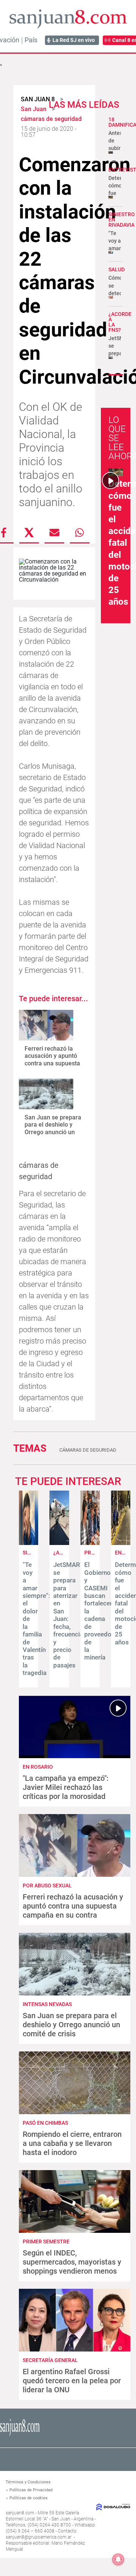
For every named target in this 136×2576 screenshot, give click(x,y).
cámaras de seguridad (88, 1450)
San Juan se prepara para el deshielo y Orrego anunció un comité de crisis (53, 1128)
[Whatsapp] (80, 533)
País (31, 40)
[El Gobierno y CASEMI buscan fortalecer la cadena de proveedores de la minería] (90, 1543)
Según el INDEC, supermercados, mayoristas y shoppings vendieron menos (72, 2262)
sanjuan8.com (20, 2513)
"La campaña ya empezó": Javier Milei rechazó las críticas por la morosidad (66, 1787)
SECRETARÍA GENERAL (50, 2360)
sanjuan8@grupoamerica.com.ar (39, 2537)
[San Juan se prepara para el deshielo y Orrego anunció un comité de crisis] (46, 1094)
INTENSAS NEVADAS (47, 2004)
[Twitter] (29, 533)
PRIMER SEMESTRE (46, 2242)
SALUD (117, 269)
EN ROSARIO (38, 1767)
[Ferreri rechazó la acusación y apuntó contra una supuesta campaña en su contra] (46, 1025)
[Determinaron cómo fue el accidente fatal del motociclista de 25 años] (121, 1543)
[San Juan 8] (20, 2435)
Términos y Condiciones (28, 2482)
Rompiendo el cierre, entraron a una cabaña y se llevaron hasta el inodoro (72, 2143)
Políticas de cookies (29, 2498)
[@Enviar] (54, 533)
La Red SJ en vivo (74, 40)
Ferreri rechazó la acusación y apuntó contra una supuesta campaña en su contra (52, 1063)
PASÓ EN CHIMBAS (45, 2123)
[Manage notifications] (118, 2559)
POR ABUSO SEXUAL (47, 1886)
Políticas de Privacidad (31, 2490)
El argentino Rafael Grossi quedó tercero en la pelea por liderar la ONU (72, 2381)
